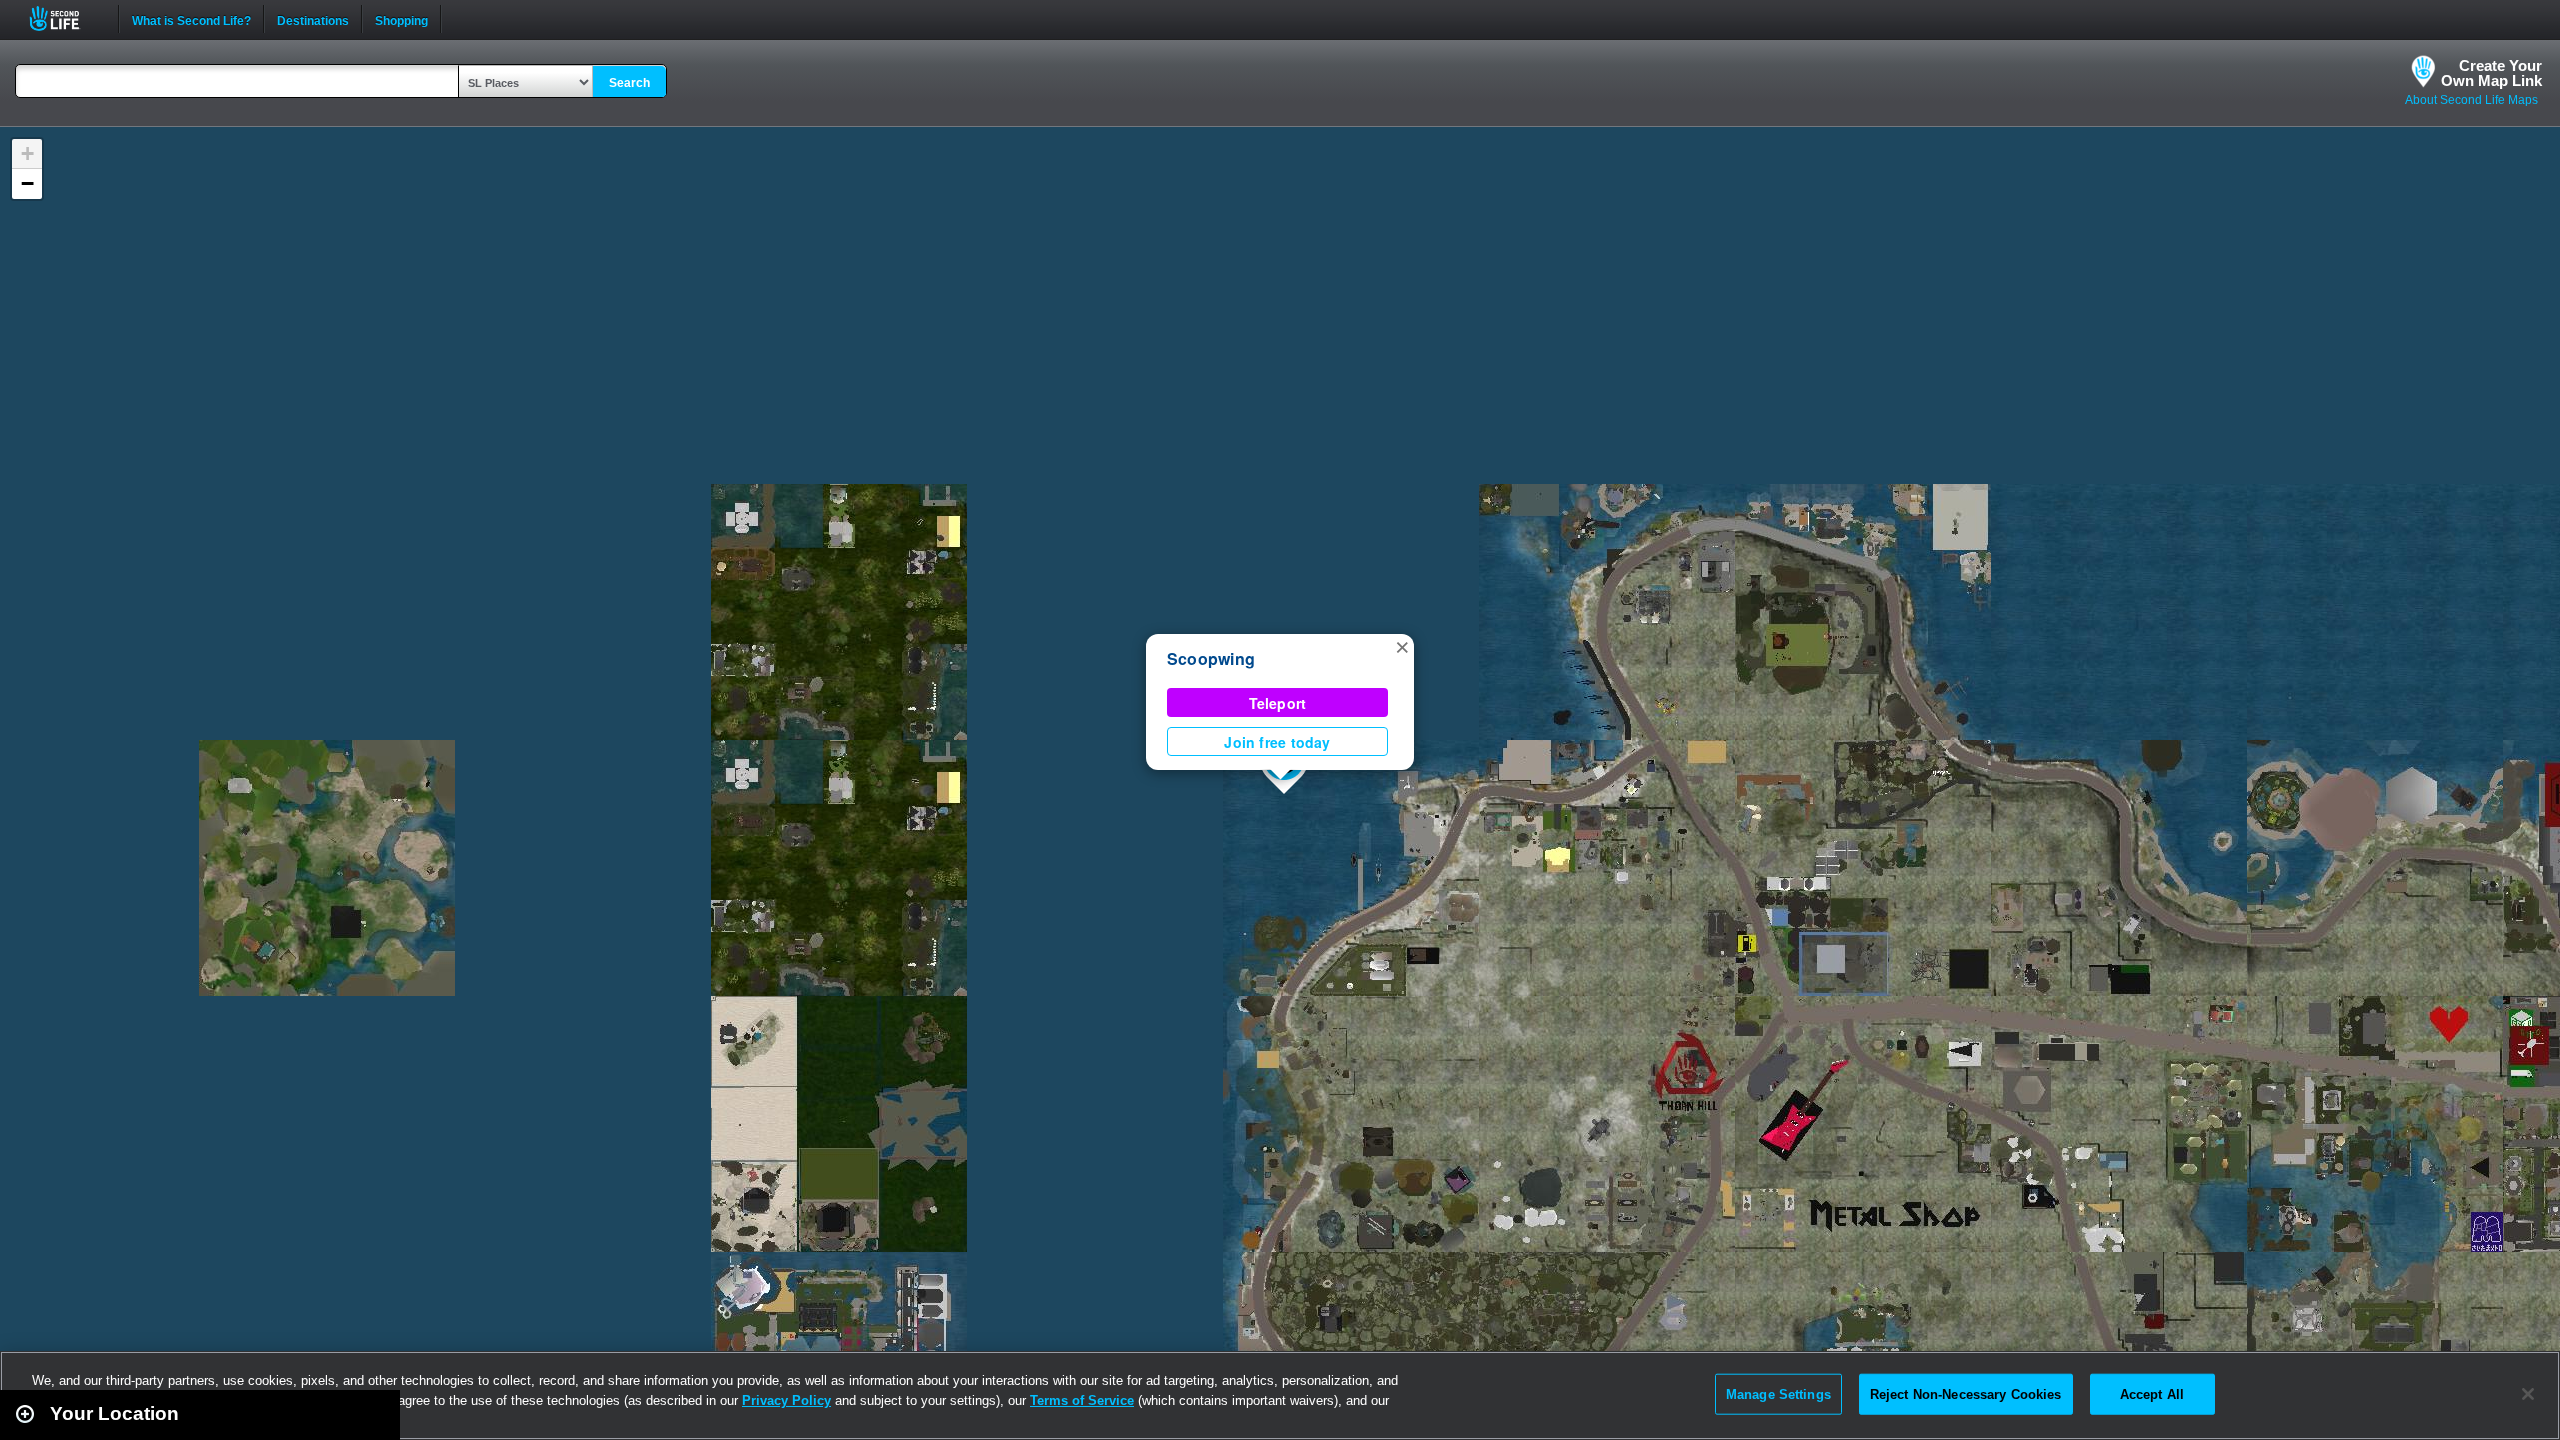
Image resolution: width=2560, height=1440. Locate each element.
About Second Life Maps (2471, 100)
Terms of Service (1082, 1400)
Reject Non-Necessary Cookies (1966, 1393)
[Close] (2528, 1394)
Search (629, 83)
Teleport (1278, 703)
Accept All (2152, 1393)
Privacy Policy (786, 1400)
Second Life (65, 18)
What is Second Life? (191, 19)
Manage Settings (1778, 1393)
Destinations (313, 19)
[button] (1402, 646)
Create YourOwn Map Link (2491, 73)
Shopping (401, 19)
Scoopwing (1211, 658)
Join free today (1277, 742)
